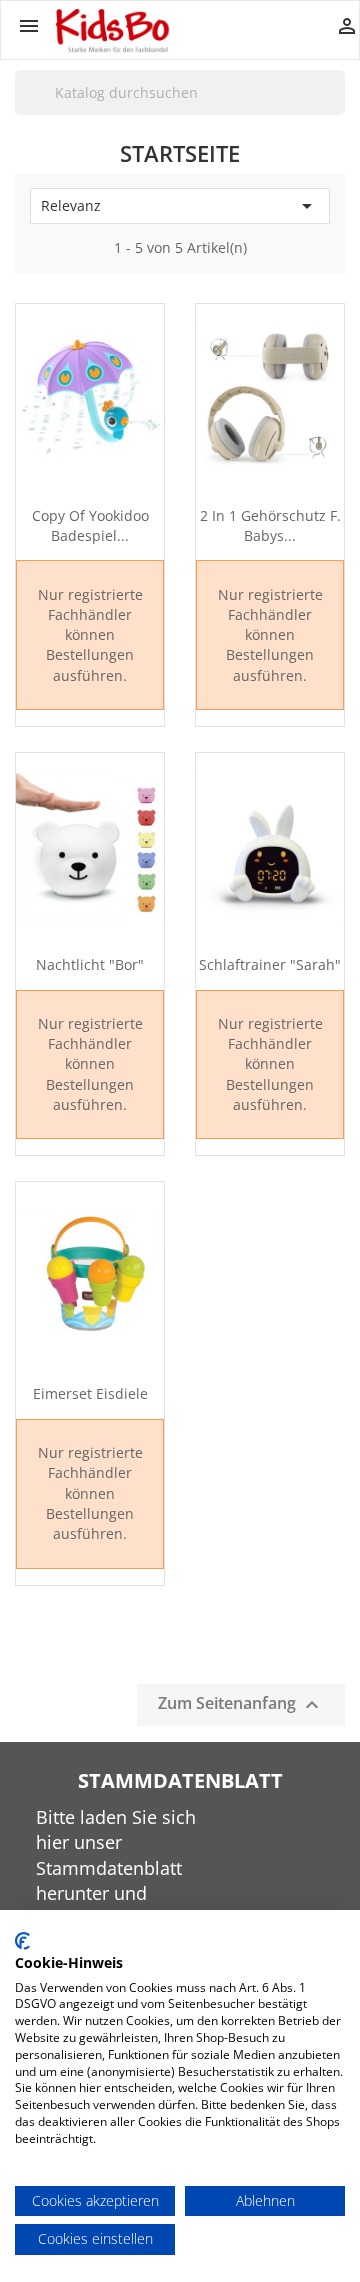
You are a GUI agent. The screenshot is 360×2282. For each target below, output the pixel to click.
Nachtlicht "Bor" (90, 964)
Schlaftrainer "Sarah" (270, 964)
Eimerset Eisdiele (90, 1393)
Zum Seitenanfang (241, 1704)
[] (337, 114)
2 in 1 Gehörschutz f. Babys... (270, 525)
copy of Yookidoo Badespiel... (90, 525)
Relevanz (180, 206)
